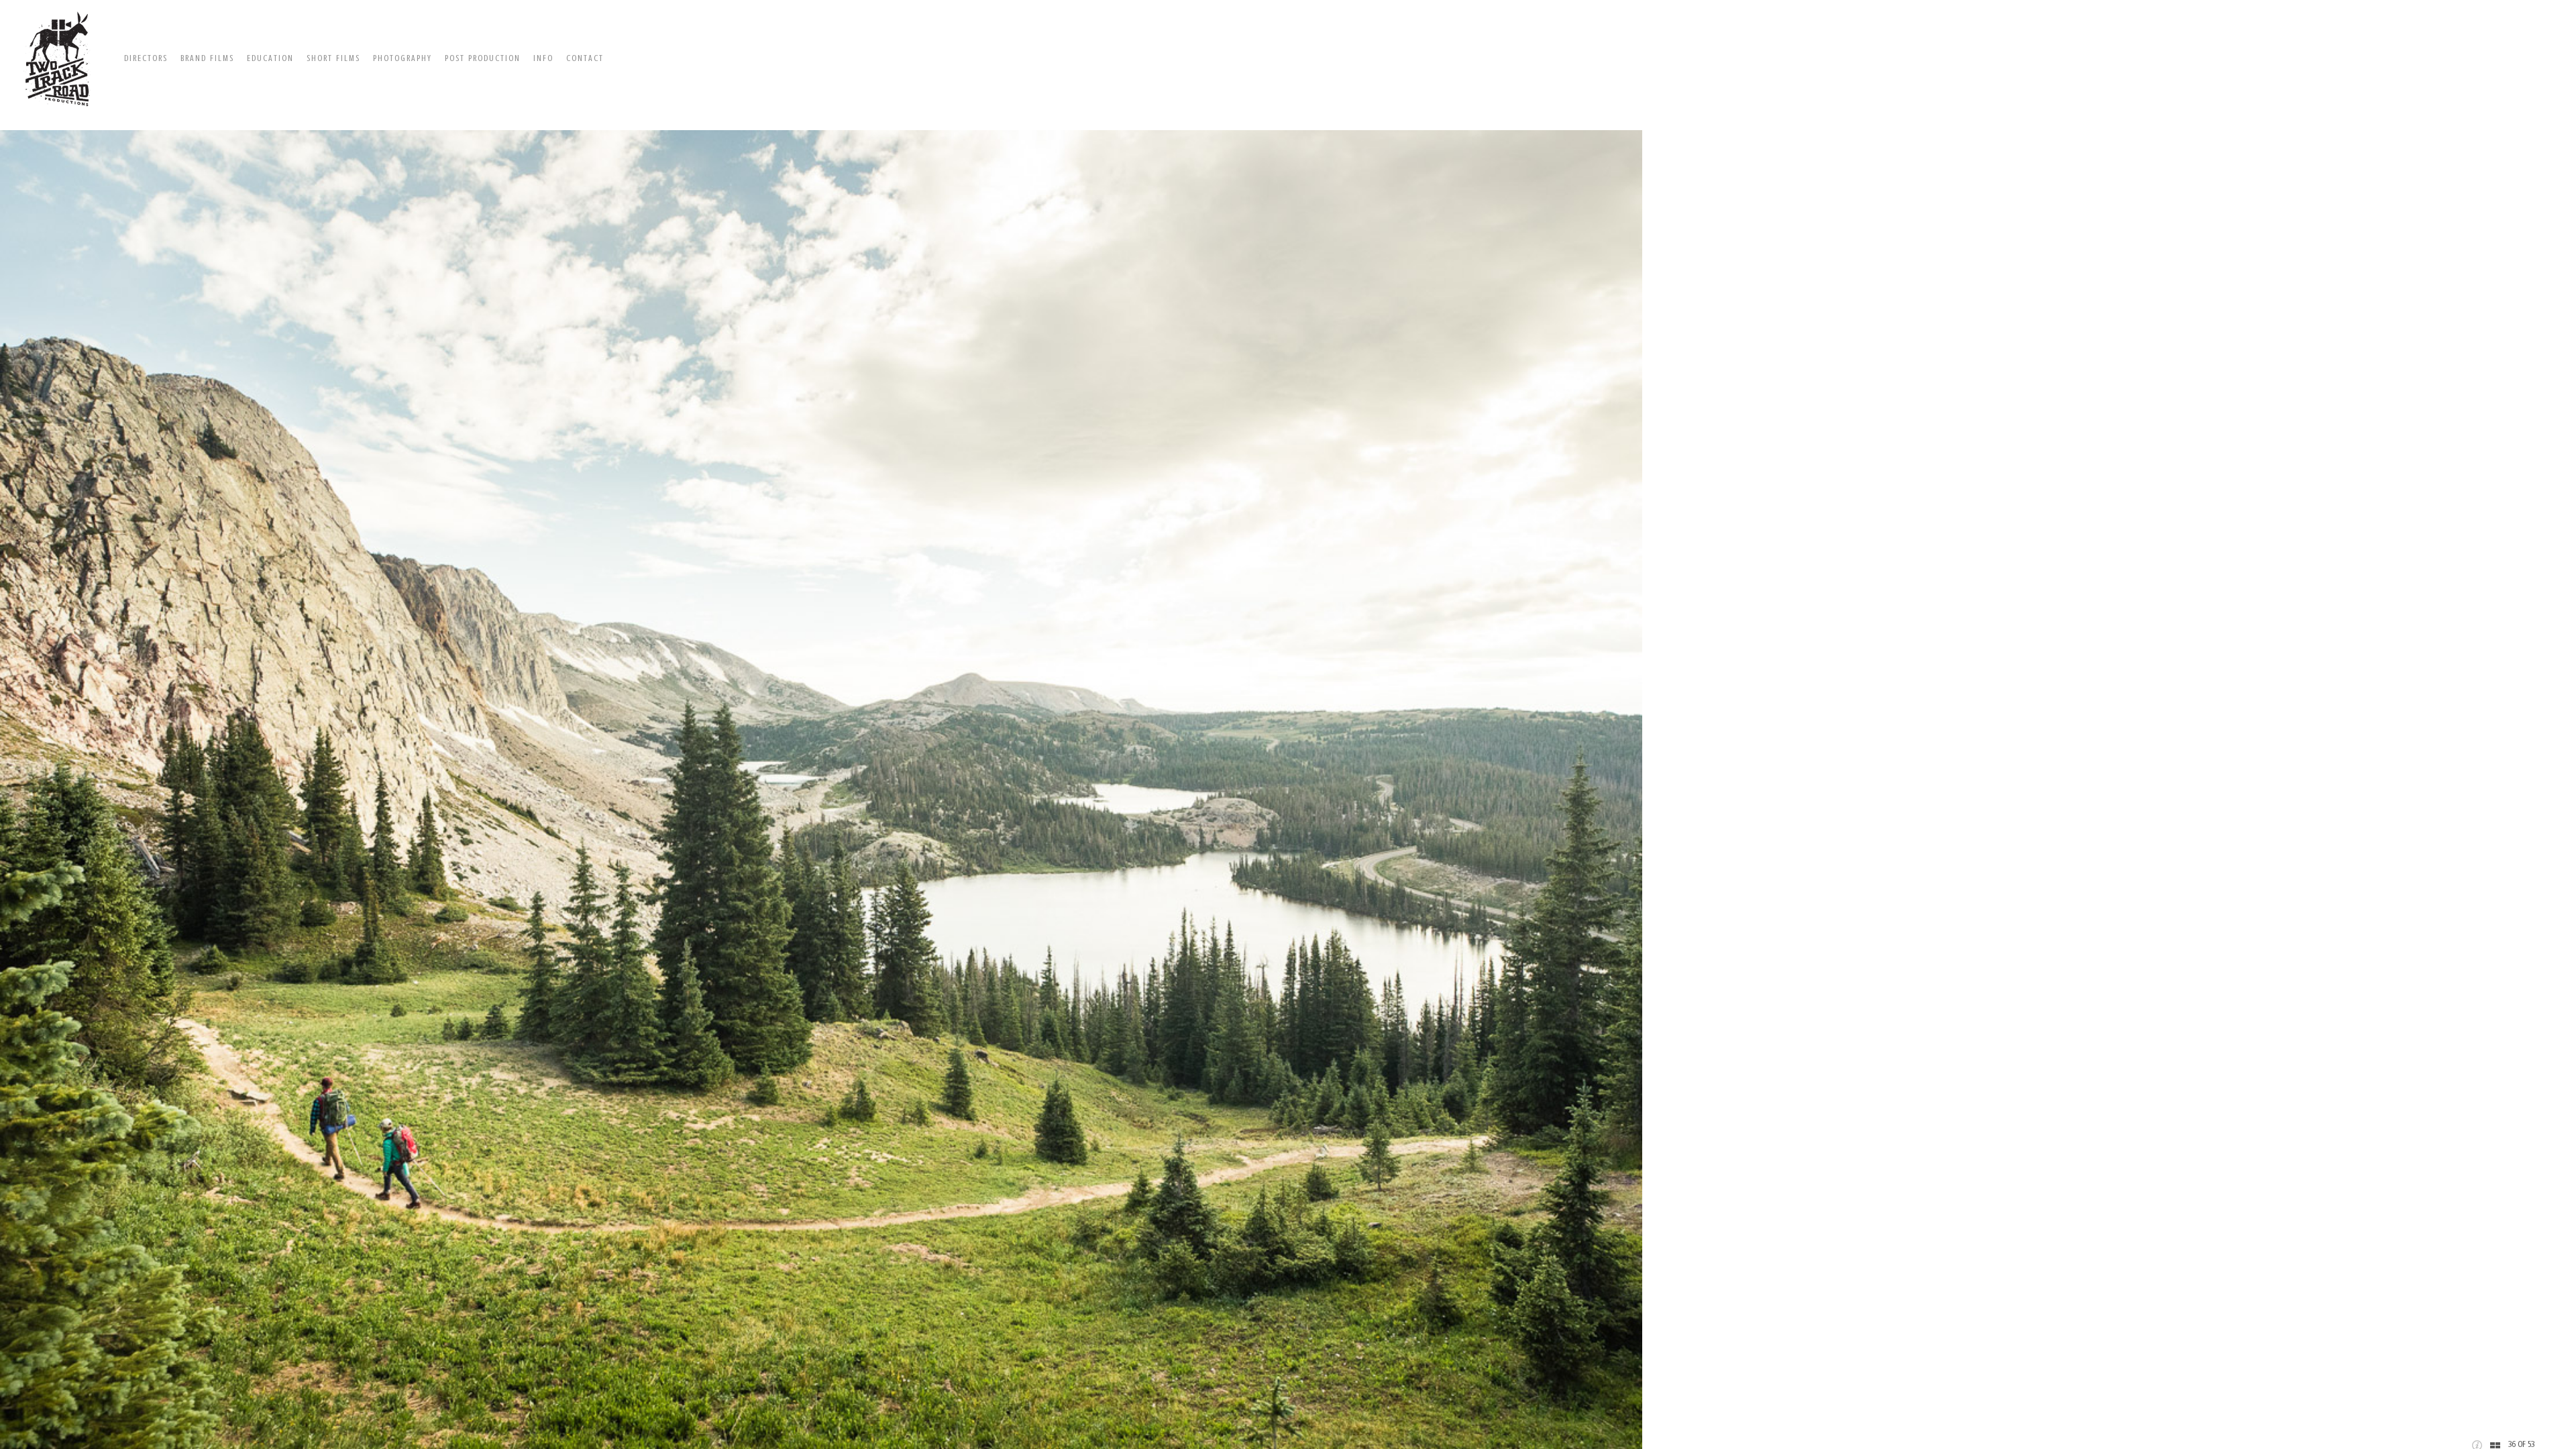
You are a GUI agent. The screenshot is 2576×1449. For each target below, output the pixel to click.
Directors (146, 58)
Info (543, 58)
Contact (585, 58)
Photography (402, 58)
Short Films (333, 58)
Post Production (483, 58)
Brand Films (207, 58)
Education (270, 58)
